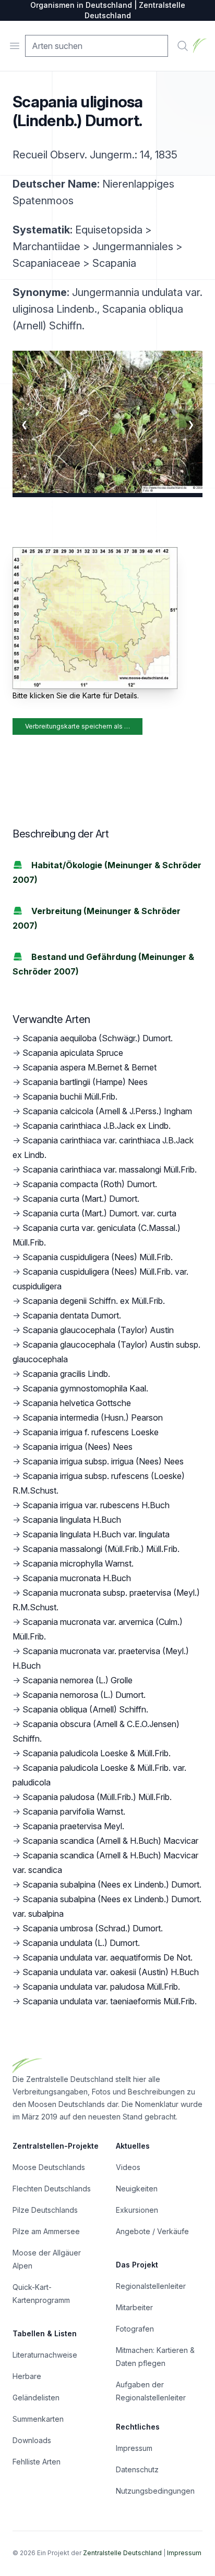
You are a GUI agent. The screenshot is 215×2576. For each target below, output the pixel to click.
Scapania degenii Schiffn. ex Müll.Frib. (94, 1301)
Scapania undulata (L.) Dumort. (81, 1943)
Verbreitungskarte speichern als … (77, 726)
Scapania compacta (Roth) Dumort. (90, 1184)
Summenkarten (38, 2419)
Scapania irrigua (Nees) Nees (77, 1447)
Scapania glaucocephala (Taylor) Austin (98, 1330)
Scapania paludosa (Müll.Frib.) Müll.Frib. (97, 1797)
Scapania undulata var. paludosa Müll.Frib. (101, 1987)
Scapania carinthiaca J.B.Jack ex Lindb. (97, 1126)
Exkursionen (137, 2210)
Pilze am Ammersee (46, 2231)
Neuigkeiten (137, 2189)
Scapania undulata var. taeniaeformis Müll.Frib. (110, 2001)
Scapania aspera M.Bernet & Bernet (89, 1067)
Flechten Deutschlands (52, 2189)
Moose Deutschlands (49, 2167)
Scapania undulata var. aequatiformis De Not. (107, 1957)
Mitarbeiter (134, 2307)
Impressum (134, 2448)
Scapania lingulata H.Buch (72, 1520)
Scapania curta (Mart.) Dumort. (81, 1199)
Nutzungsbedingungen (155, 2491)
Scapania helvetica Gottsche (77, 1403)
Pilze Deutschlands (45, 2210)
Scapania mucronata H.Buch (77, 1578)
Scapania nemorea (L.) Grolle (77, 1680)
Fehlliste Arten (37, 2462)
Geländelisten (36, 2398)
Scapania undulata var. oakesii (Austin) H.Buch (111, 1972)
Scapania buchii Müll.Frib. (70, 1096)
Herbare (27, 2376)
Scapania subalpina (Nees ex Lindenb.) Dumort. (112, 1884)
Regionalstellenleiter (151, 2286)
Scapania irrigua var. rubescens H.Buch (96, 1505)
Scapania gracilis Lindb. (66, 1374)
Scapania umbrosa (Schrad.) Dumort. (93, 1928)
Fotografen (135, 2329)
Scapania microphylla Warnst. (78, 1563)
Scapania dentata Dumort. (72, 1315)
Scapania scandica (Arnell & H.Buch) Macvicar (110, 1841)
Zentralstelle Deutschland (122, 2553)
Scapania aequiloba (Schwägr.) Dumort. (98, 1038)
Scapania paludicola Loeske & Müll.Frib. (97, 1753)
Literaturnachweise (45, 2355)
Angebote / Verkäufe (152, 2231)
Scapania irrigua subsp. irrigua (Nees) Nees (103, 1461)
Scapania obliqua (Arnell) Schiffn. (85, 1709)
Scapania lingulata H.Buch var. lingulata (96, 1534)
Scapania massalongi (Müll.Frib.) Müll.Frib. (101, 1549)
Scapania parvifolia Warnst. (74, 1811)
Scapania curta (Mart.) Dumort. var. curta (99, 1213)
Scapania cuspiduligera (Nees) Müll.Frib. (98, 1257)
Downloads (32, 2440)
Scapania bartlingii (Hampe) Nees (85, 1082)
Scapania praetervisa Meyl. (73, 1826)
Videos (128, 2167)
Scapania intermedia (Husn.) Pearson (93, 1418)
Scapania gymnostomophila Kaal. (85, 1388)
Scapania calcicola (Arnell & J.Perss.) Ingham (107, 1111)
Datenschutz (137, 2469)
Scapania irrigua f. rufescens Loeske (91, 1432)
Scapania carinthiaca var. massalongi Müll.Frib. (110, 1169)
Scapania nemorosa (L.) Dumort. (84, 1695)
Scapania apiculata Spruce (73, 1053)
